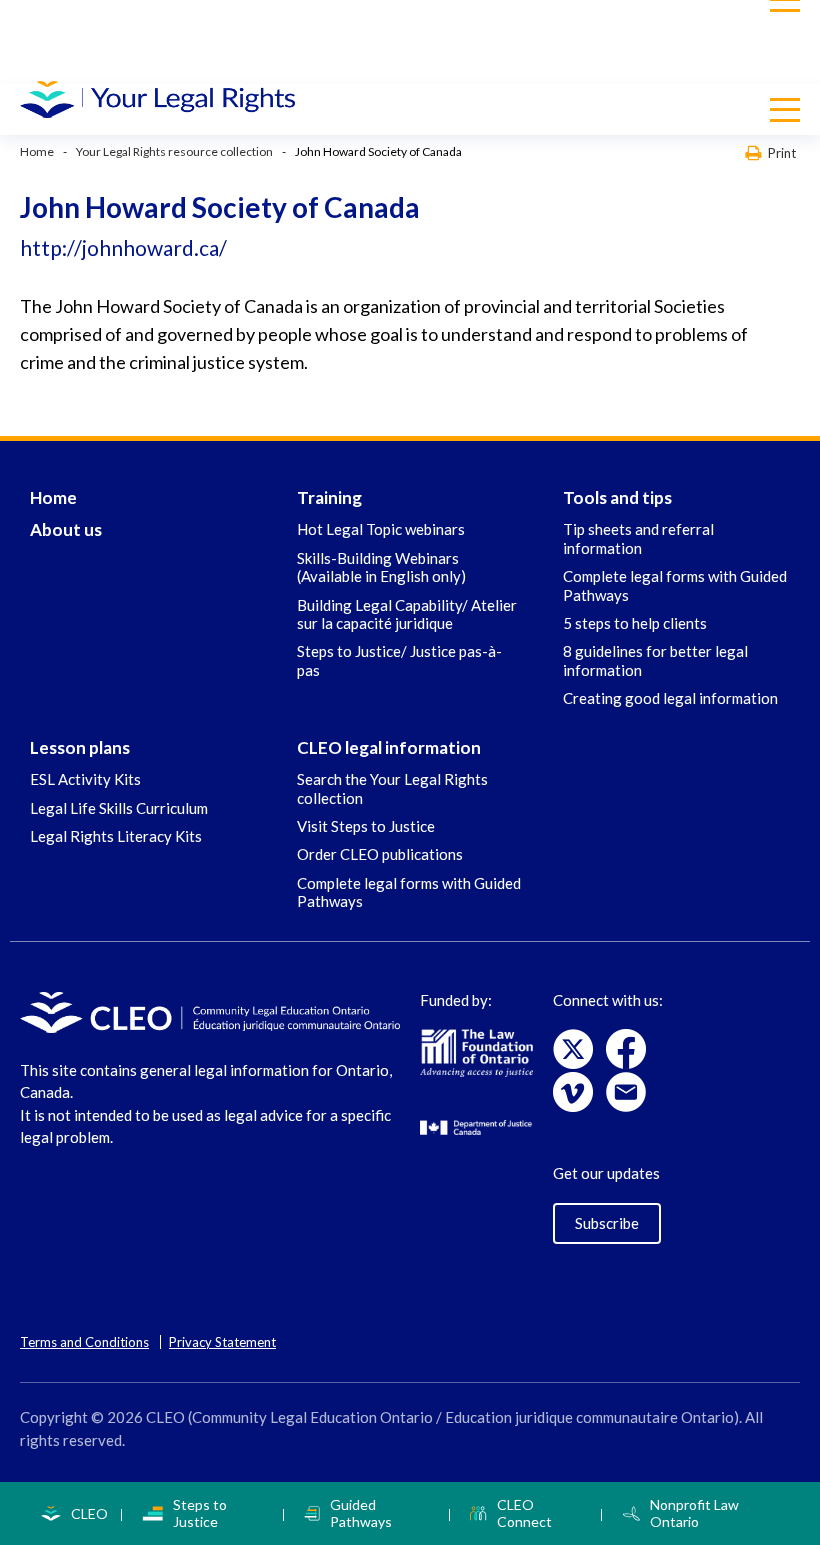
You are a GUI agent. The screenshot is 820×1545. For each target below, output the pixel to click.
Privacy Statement (222, 1342)
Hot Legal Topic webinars (381, 529)
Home (37, 151)
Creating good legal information (670, 698)
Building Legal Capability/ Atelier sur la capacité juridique (407, 614)
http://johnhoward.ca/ (123, 247)
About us (66, 529)
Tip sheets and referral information (638, 538)
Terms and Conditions (84, 1342)
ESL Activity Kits (85, 779)
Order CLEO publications (380, 854)
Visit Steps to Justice (366, 826)
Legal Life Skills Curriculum (119, 808)
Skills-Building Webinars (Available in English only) (381, 567)
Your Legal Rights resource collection (174, 151)
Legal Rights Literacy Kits (116, 836)
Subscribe (607, 1223)
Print (782, 152)
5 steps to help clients (635, 623)
